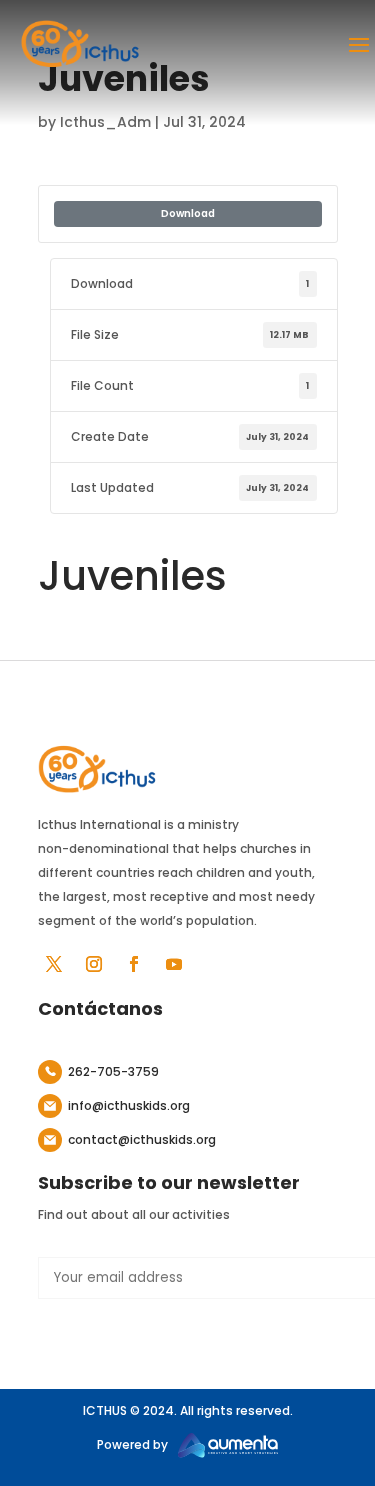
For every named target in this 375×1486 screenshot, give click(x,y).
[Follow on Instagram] (94, 964)
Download (188, 213)
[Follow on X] (54, 964)
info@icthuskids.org (129, 1105)
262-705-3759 (113, 1071)
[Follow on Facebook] (134, 964)
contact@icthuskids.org (142, 1139)
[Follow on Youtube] (174, 964)
